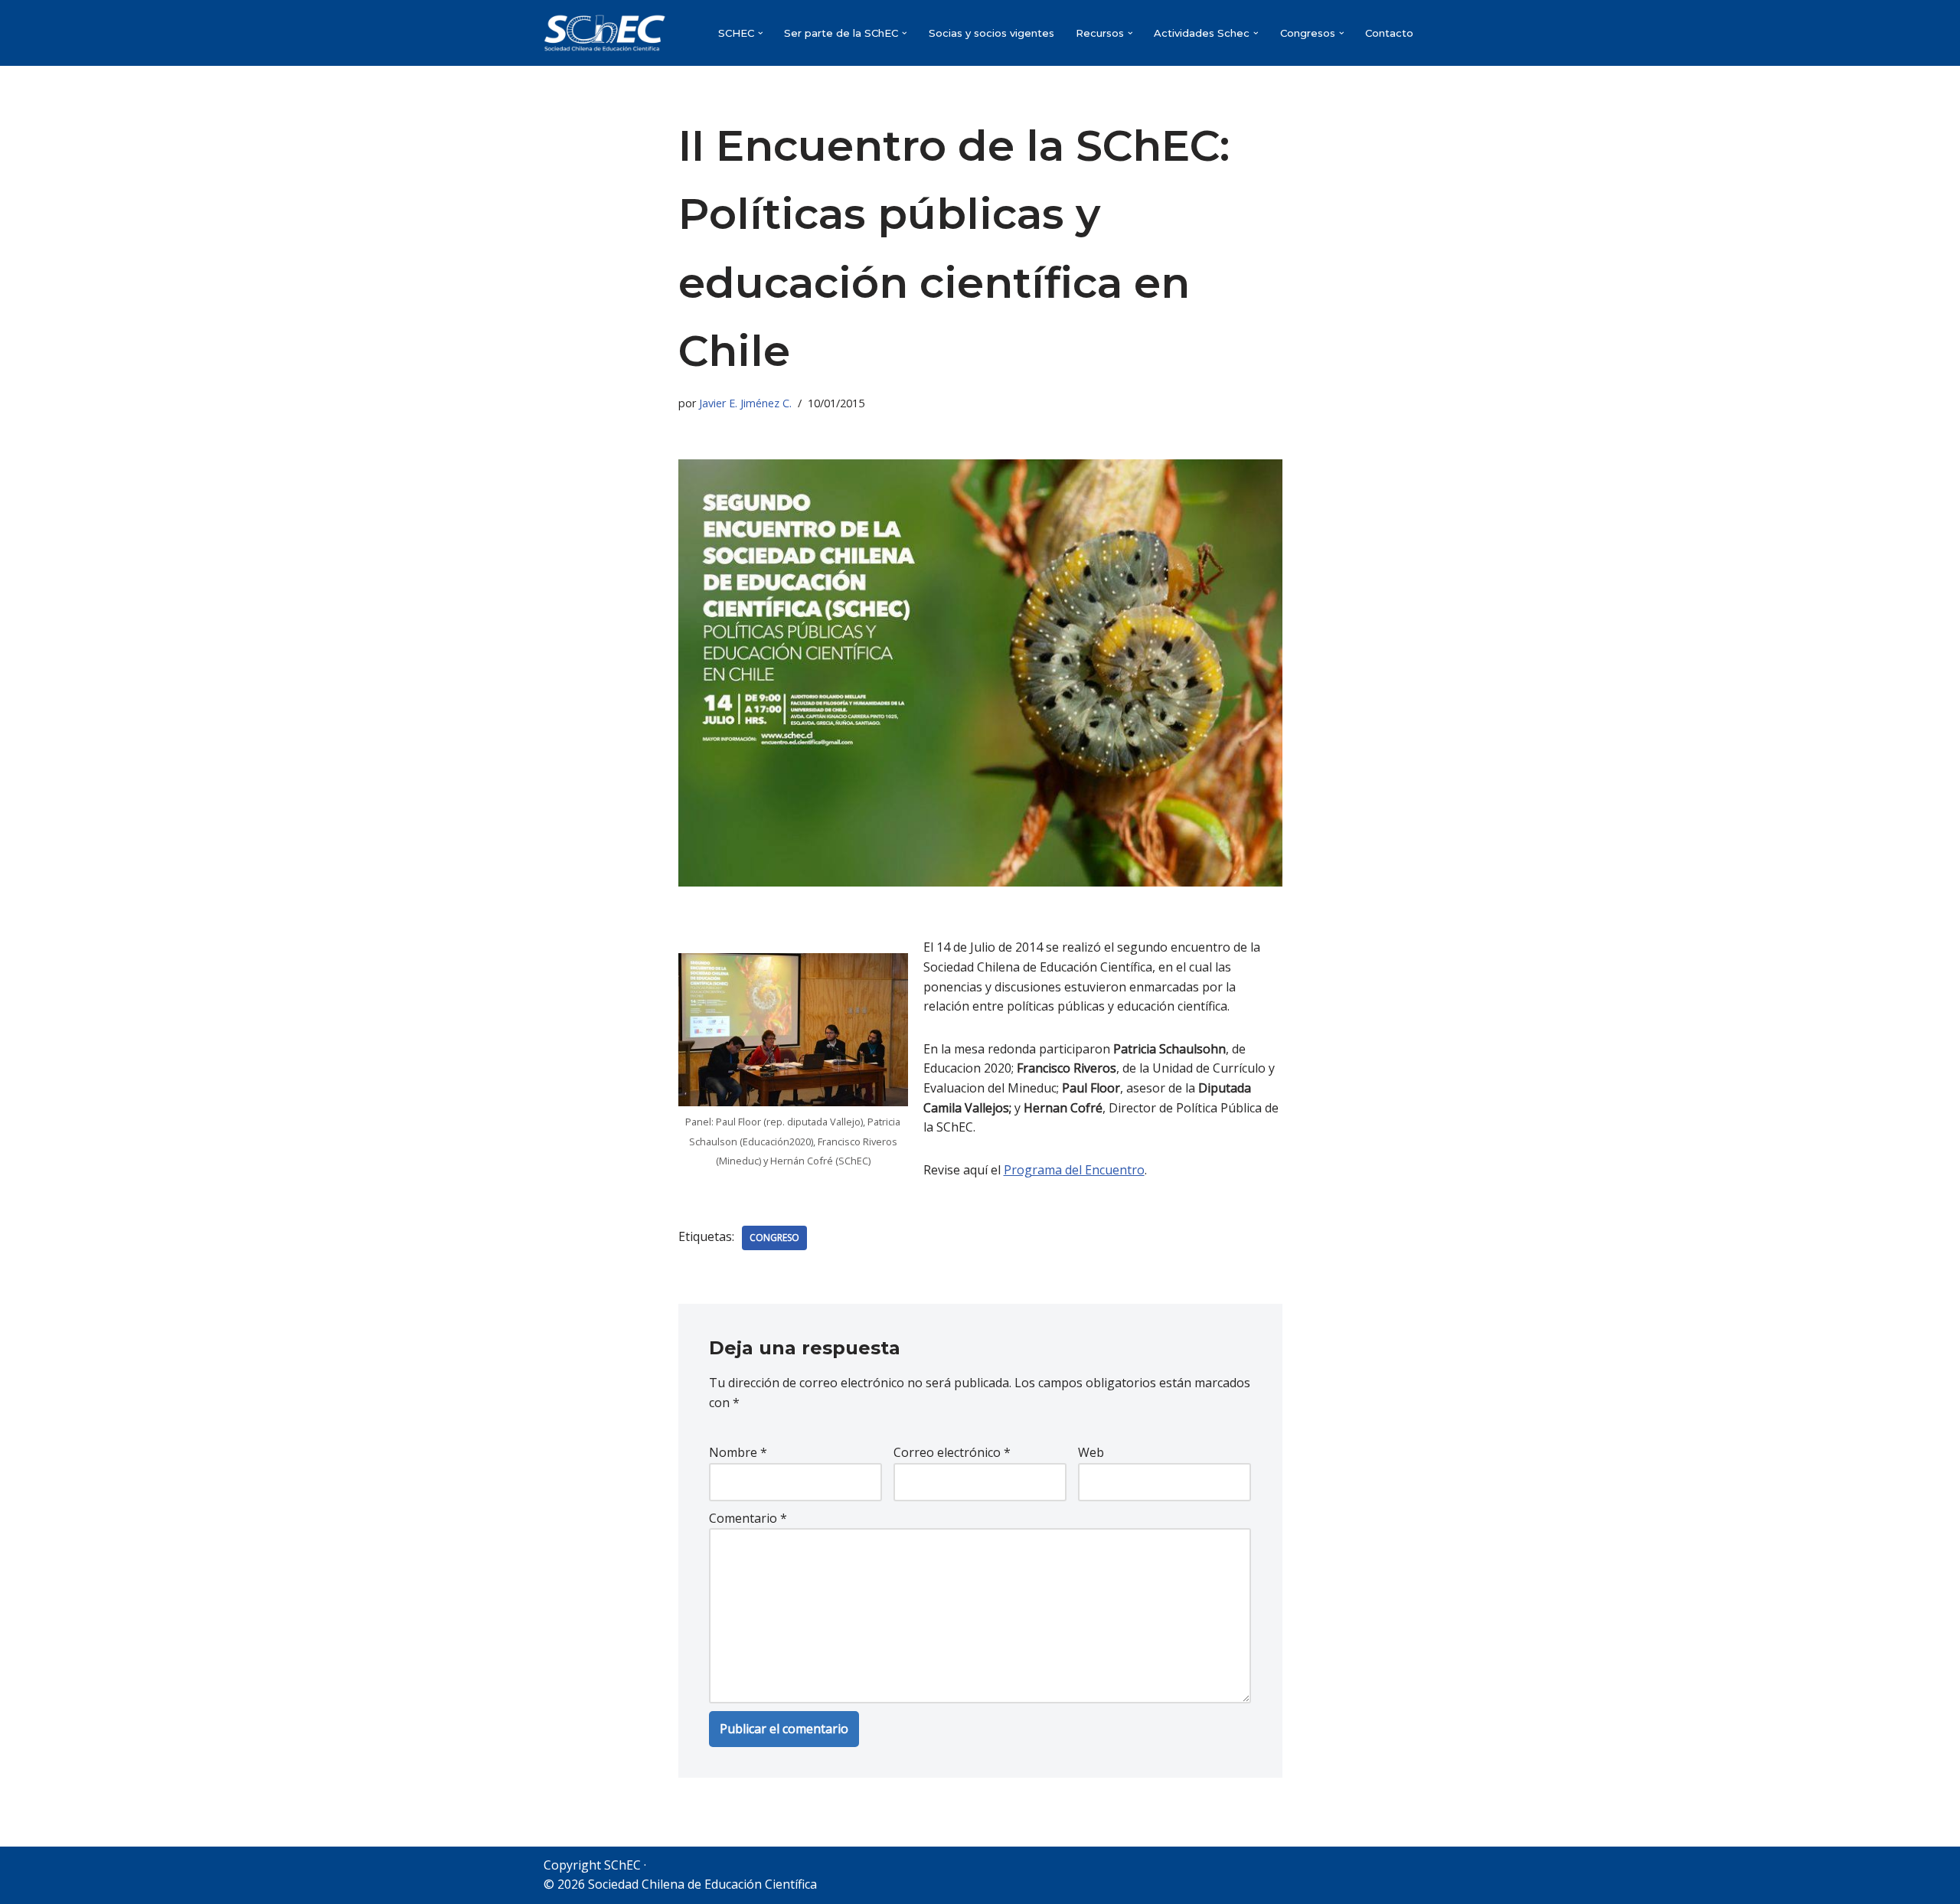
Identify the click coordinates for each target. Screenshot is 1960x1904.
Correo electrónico (952, 1452)
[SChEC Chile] (605, 33)
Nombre (738, 1452)
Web (1091, 1452)
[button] (761, 33)
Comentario (748, 1518)
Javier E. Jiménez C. (745, 403)
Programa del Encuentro (1074, 1170)
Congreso (774, 1238)
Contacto (1389, 33)
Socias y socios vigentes (991, 33)
